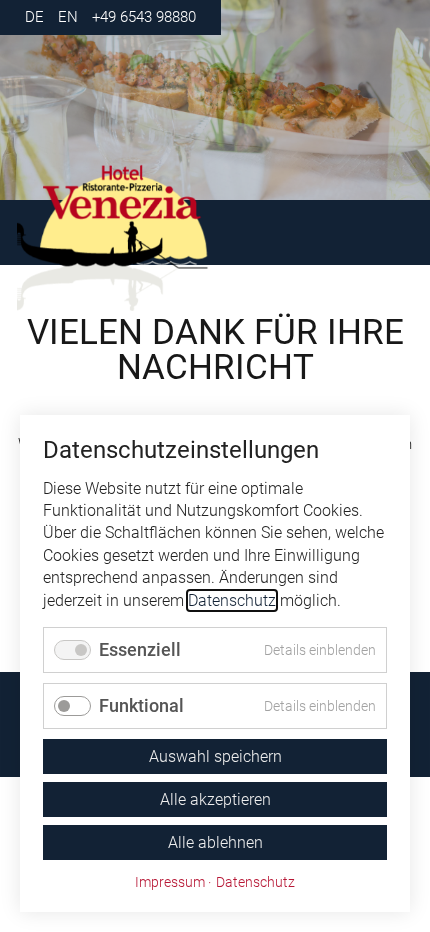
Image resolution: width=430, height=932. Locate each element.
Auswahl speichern (215, 756)
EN (68, 17)
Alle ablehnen (215, 842)
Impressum (170, 882)
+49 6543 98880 (144, 17)
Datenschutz (232, 600)
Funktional (141, 705)
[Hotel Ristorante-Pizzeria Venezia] (153, 238)
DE (34, 17)
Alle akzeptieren (215, 799)
